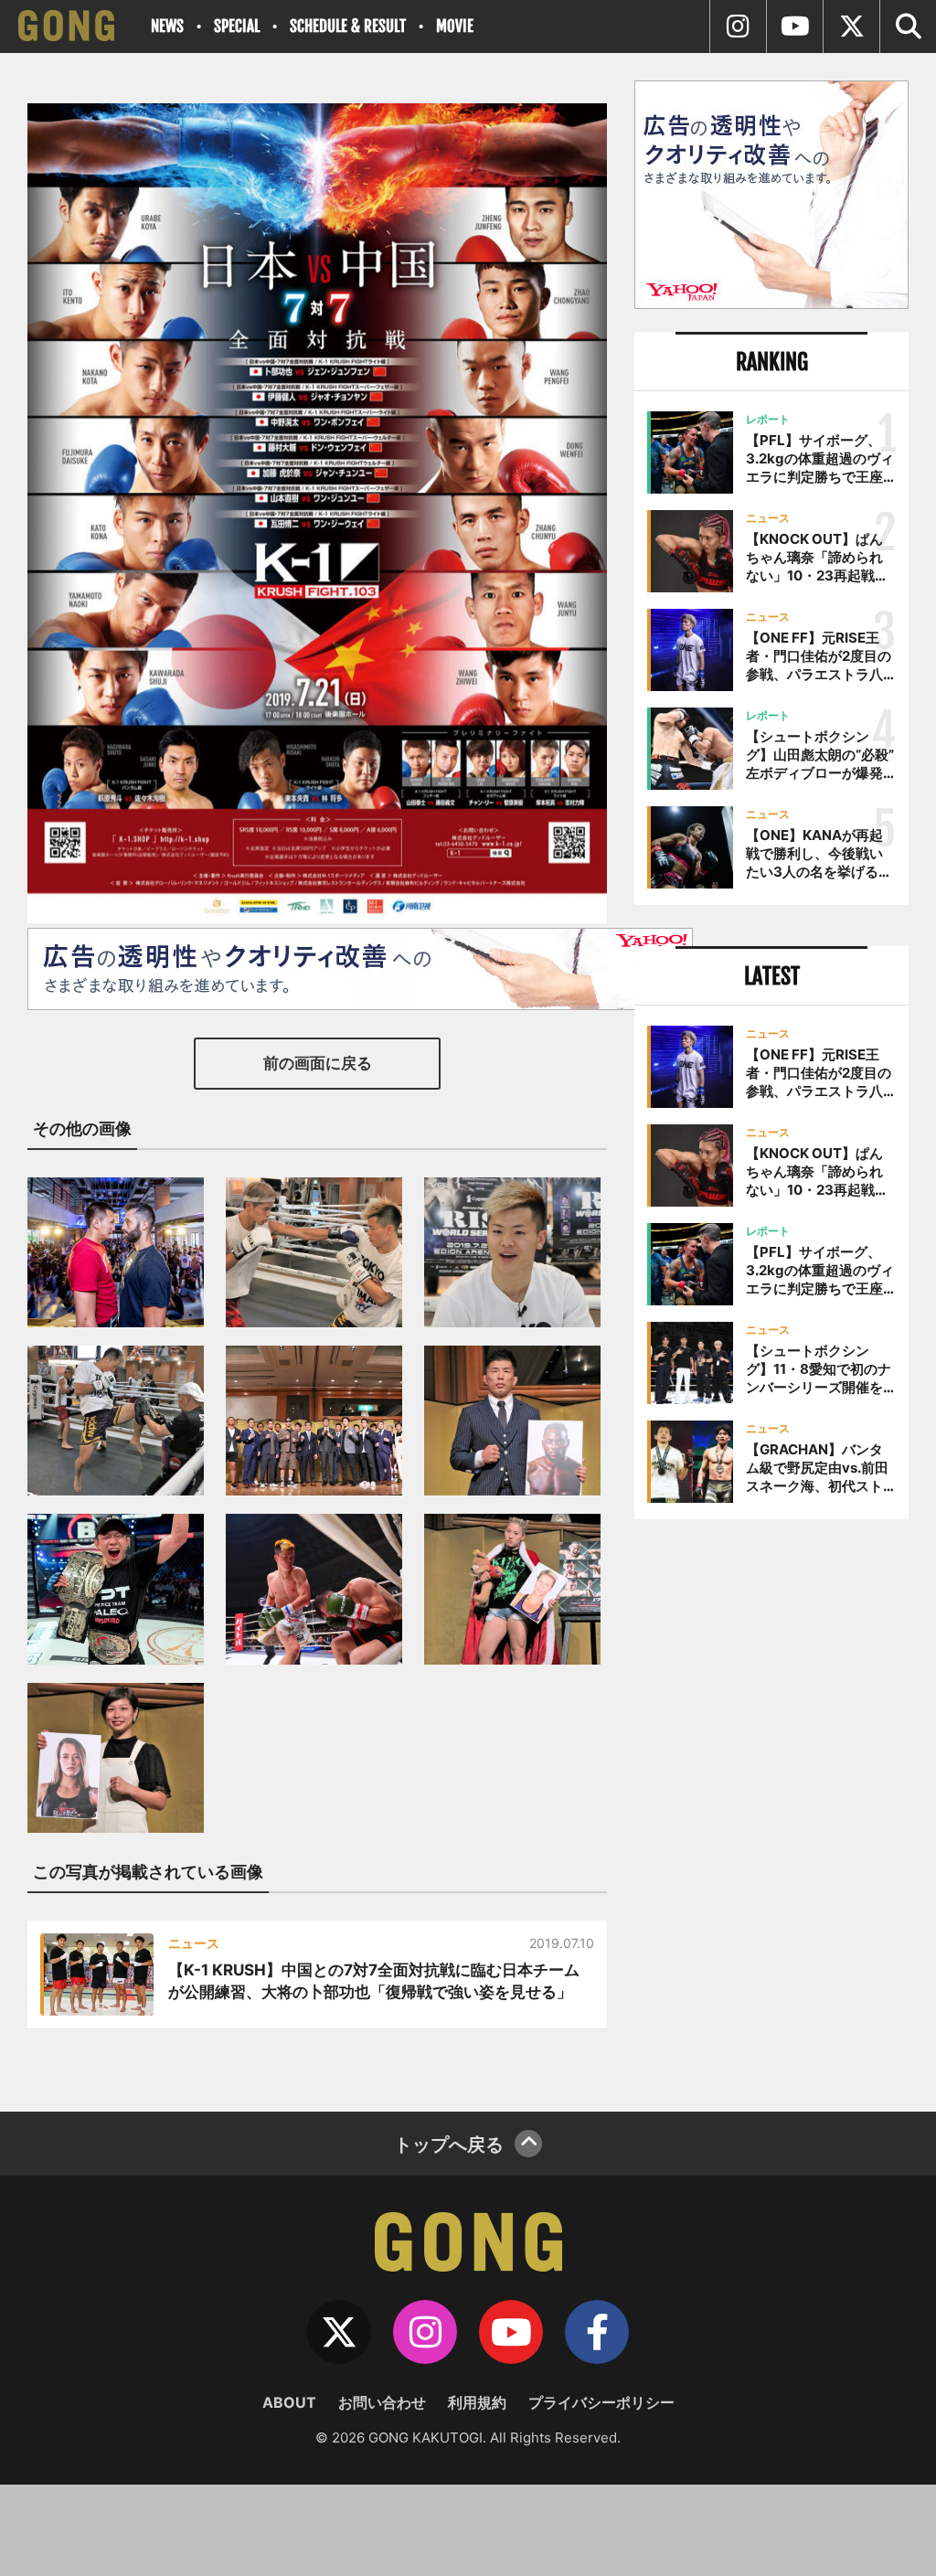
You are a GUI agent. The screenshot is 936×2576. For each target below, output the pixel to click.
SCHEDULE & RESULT (348, 26)
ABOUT (289, 2402)
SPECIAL (237, 26)
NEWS (167, 26)
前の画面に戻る (318, 1063)
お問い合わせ (382, 2402)
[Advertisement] (771, 1675)
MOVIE (455, 26)
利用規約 (477, 2402)
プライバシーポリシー (601, 2402)
